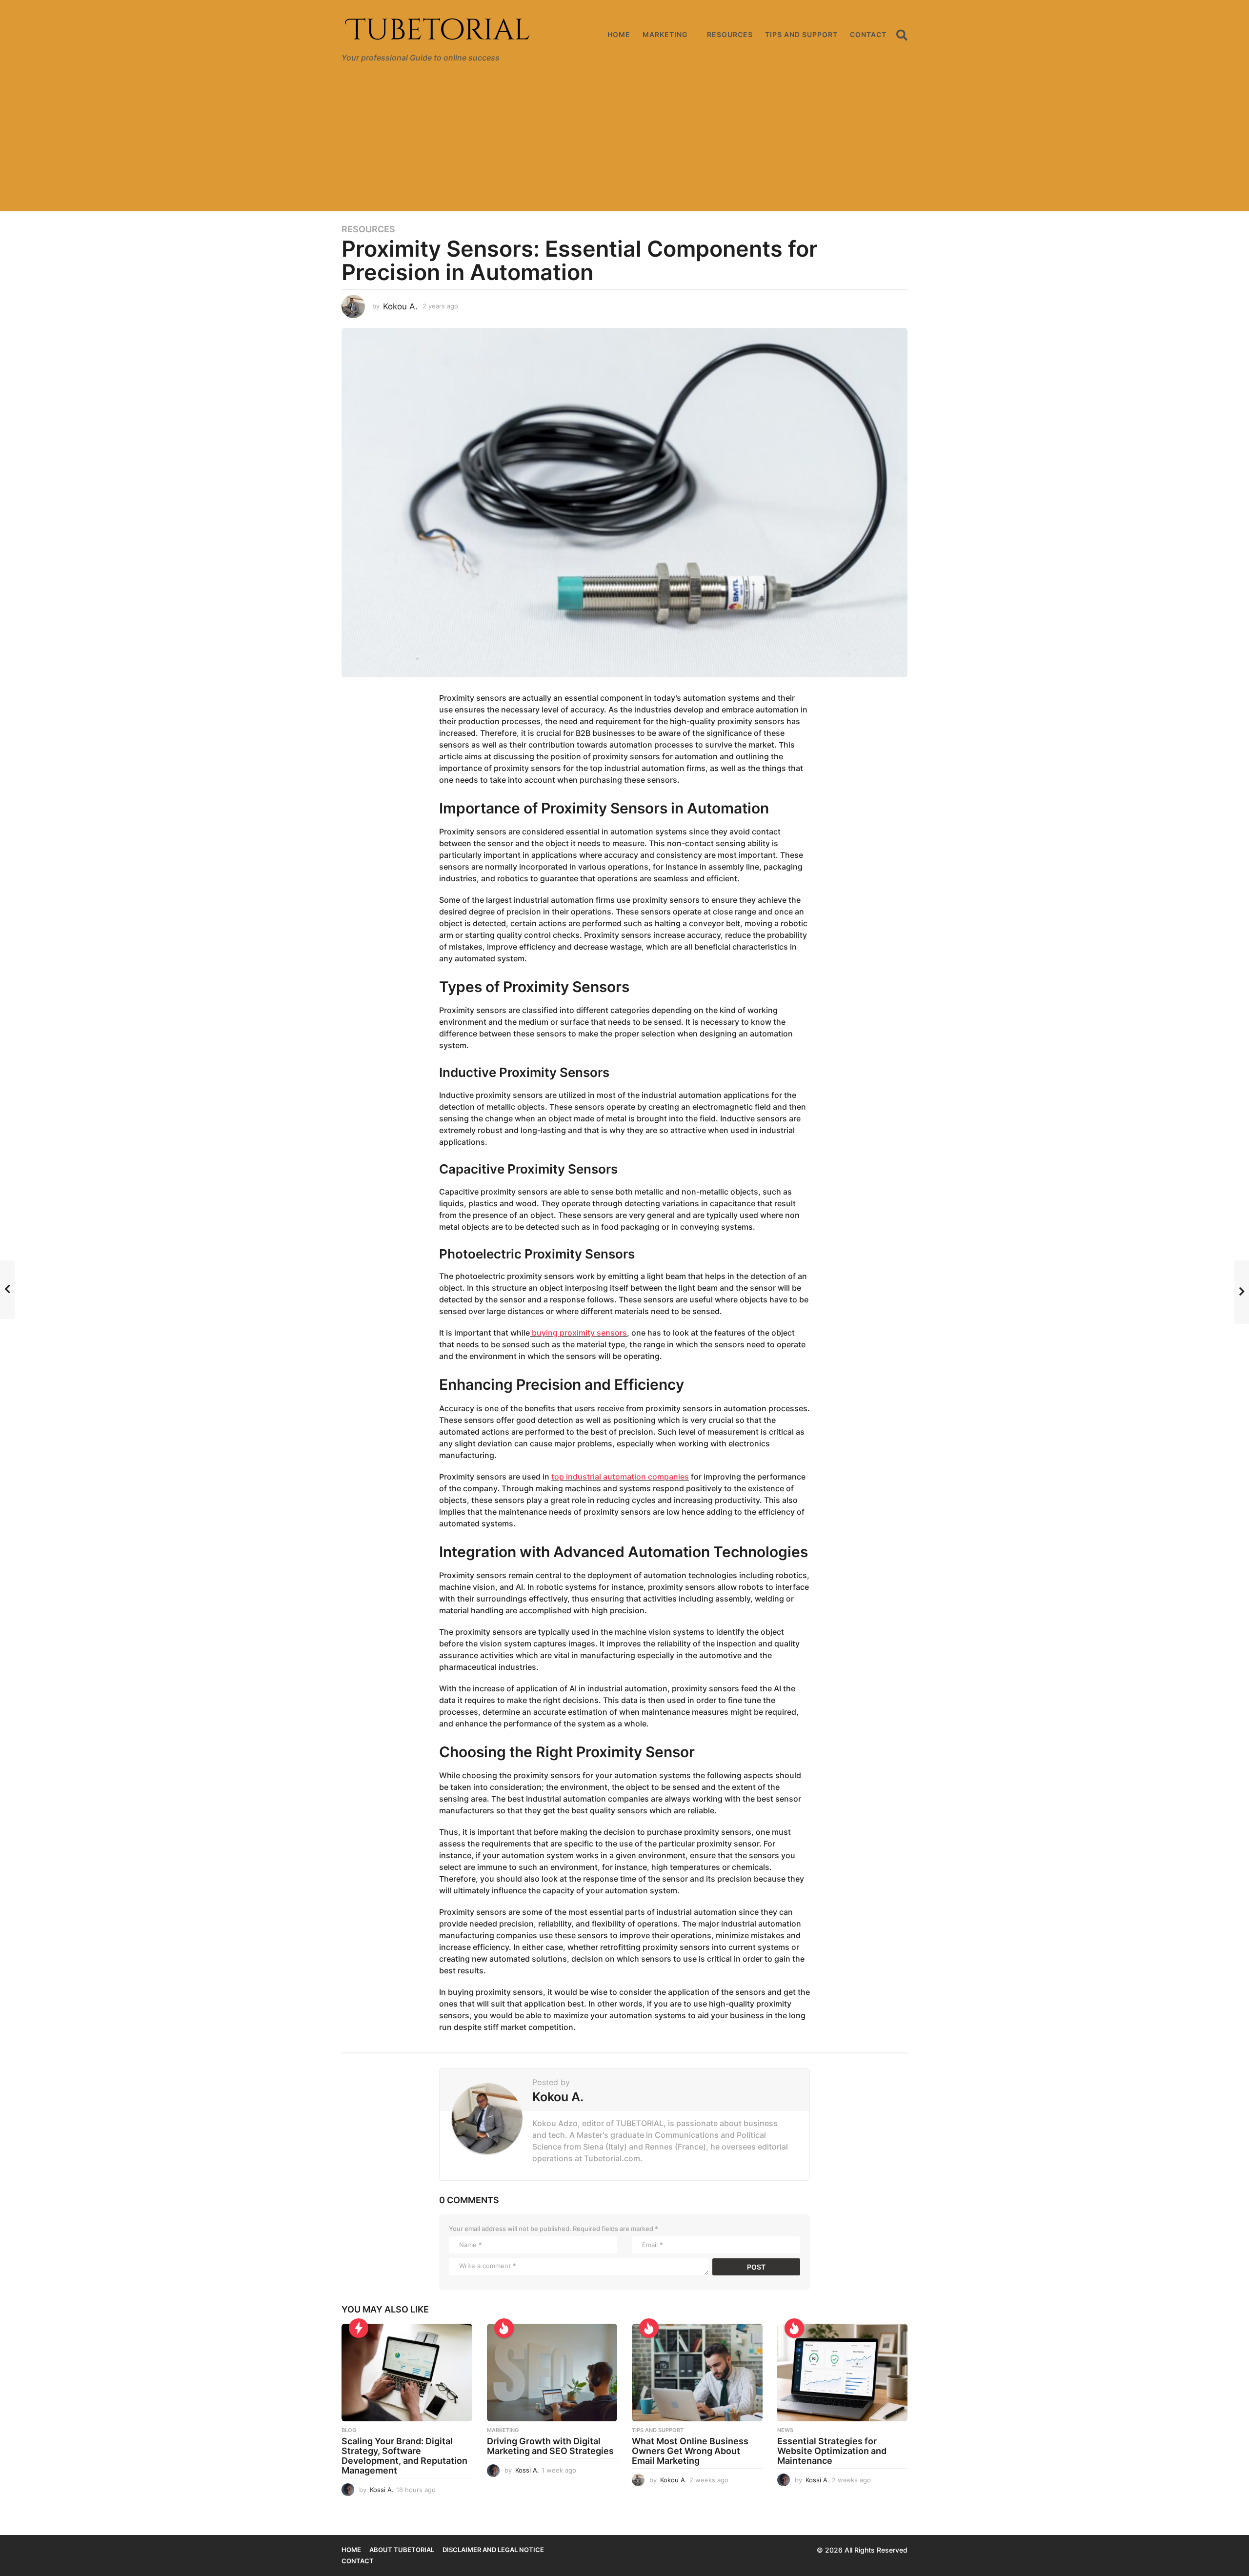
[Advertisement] (624, 143)
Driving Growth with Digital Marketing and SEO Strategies (550, 2446)
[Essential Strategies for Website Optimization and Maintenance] (843, 2373)
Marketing (665, 34)
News (785, 2430)
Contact (868, 34)
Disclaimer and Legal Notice (493, 2550)
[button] (902, 35)
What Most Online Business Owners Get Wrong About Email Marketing (690, 2451)
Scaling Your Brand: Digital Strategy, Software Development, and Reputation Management (404, 2455)
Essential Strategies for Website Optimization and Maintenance (832, 2451)
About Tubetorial (402, 2550)
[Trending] (359, 2328)
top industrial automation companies (620, 1477)
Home (619, 34)
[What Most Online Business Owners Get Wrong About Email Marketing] (697, 2373)
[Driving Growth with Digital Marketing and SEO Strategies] (552, 2373)
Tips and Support (801, 34)
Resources (730, 34)
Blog (349, 2430)
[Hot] (504, 2328)
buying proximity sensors (578, 1333)
